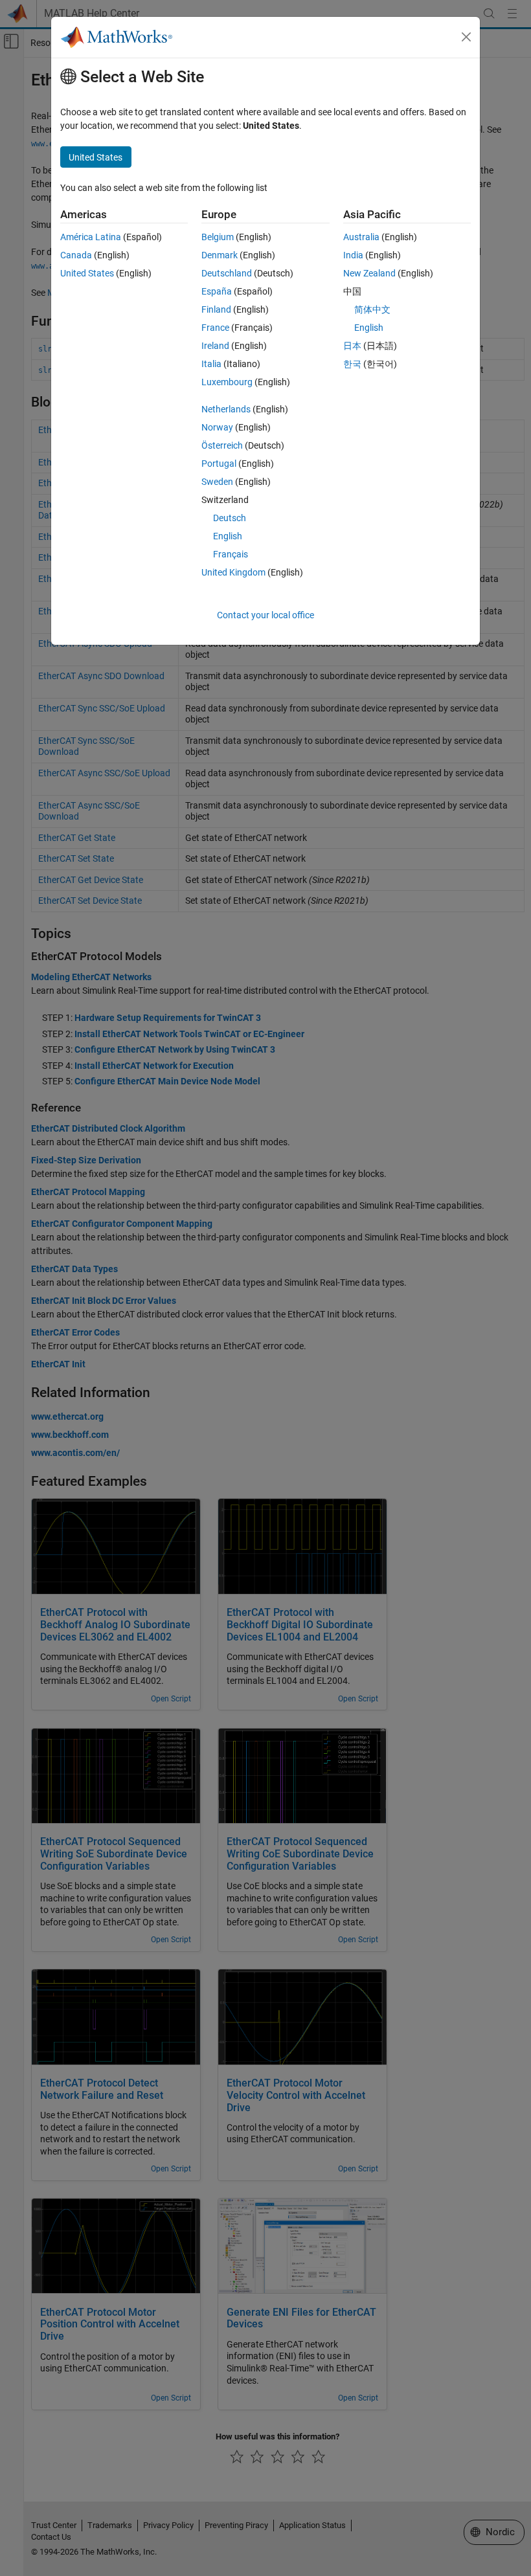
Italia (211, 364)
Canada (76, 255)
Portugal (219, 464)
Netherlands (226, 409)
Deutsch (230, 518)
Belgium (218, 237)
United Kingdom (233, 572)
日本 (352, 346)
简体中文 (372, 309)
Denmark (220, 255)
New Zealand (369, 273)
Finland (216, 309)
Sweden (217, 482)
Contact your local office (265, 615)
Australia (361, 237)
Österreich (222, 445)
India (353, 255)
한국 (352, 364)
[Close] (466, 37)
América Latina (91, 237)
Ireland (215, 346)
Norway (217, 427)
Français (231, 554)
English (228, 536)
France (215, 328)
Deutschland (227, 273)
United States (87, 273)
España (217, 291)
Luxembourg (227, 382)
